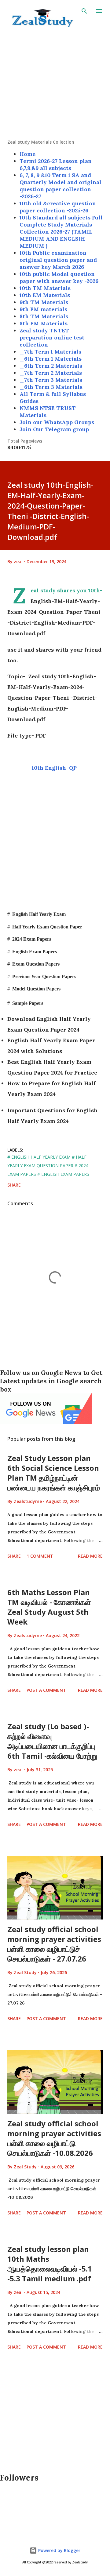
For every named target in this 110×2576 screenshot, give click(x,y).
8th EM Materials (44, 323)
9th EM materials (43, 309)
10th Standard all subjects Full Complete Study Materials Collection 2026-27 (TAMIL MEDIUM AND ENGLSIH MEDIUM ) (61, 232)
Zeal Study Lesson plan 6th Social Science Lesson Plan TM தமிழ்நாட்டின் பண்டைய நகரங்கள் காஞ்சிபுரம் (54, 1473)
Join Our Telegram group (54, 429)
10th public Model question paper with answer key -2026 (59, 277)
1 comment (40, 1556)
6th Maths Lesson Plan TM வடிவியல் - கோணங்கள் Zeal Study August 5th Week (49, 1607)
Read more (90, 1556)
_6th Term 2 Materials (51, 366)
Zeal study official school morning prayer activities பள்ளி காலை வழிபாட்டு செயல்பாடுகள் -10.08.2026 (54, 2138)
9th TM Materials (44, 302)
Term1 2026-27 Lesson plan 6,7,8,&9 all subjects (56, 165)
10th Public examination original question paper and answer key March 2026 (58, 260)
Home (28, 154)
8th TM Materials (44, 316)
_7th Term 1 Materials (50, 352)
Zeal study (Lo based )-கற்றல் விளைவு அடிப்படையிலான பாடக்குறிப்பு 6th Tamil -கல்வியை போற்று (52, 1741)
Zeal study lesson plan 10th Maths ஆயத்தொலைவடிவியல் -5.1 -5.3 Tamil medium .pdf (50, 2264)
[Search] (84, 11)
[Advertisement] (55, 84)
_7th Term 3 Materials (51, 380)
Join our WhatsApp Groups (57, 422)
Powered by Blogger (59, 2550)
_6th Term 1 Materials (51, 359)
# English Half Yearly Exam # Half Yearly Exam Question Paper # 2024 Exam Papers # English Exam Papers (48, 1166)
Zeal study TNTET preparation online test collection (52, 337)
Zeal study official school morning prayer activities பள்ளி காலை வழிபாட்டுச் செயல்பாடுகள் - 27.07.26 (54, 1944)
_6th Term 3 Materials (51, 387)
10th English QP (55, 768)
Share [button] (14, 1185)
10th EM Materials (45, 295)
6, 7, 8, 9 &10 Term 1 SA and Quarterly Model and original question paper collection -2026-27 (61, 186)
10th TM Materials (45, 288)
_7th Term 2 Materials (51, 373)
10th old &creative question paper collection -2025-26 (58, 207)
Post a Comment (46, 1690)
